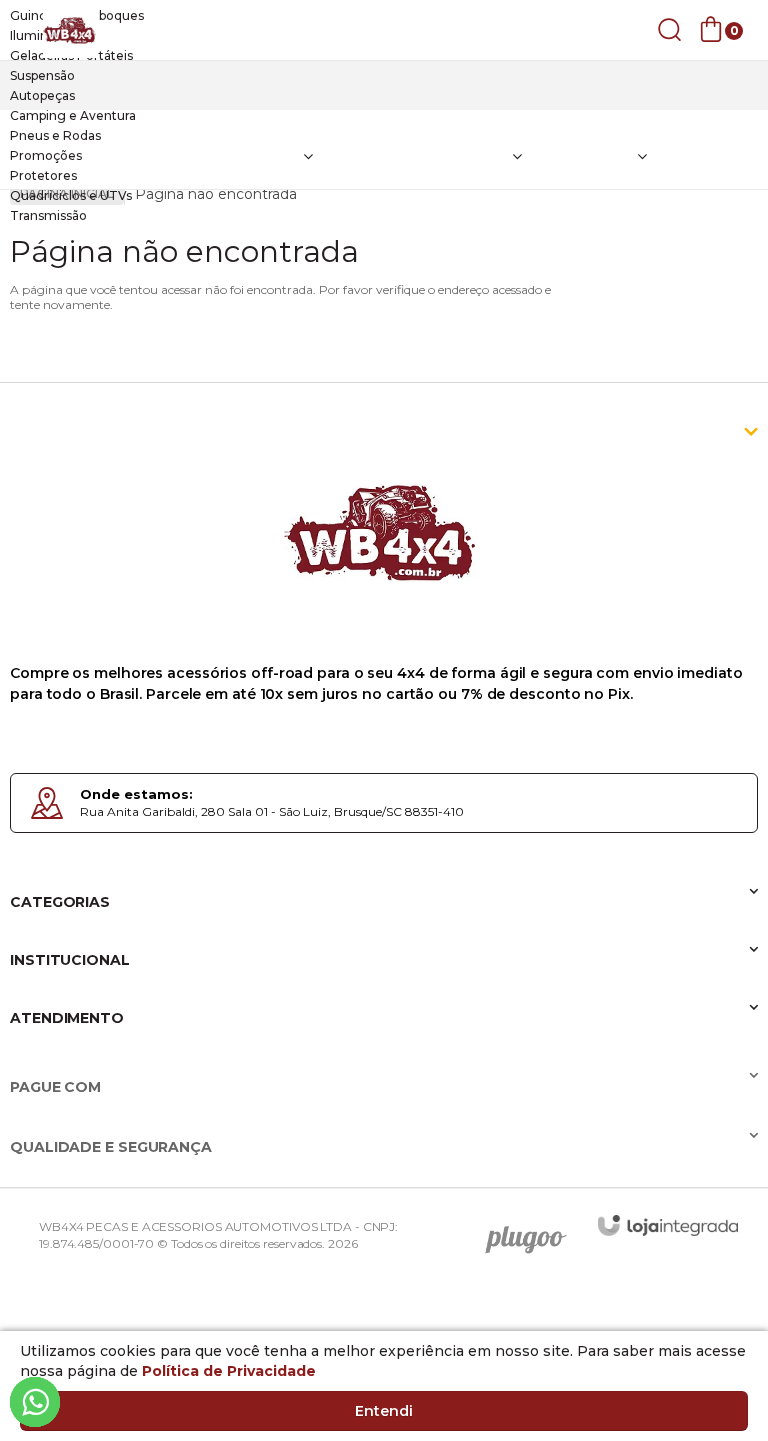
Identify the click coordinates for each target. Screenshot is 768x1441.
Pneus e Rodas (55, 135)
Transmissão (48, 215)
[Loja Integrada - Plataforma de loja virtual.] (668, 1225)
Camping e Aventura (73, 115)
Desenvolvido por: (533, 1233)
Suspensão (42, 75)
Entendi (384, 1411)
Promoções (46, 155)
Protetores (43, 175)
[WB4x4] (70, 30)
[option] (384, 16)
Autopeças (42, 95)
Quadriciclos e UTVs (71, 195)
